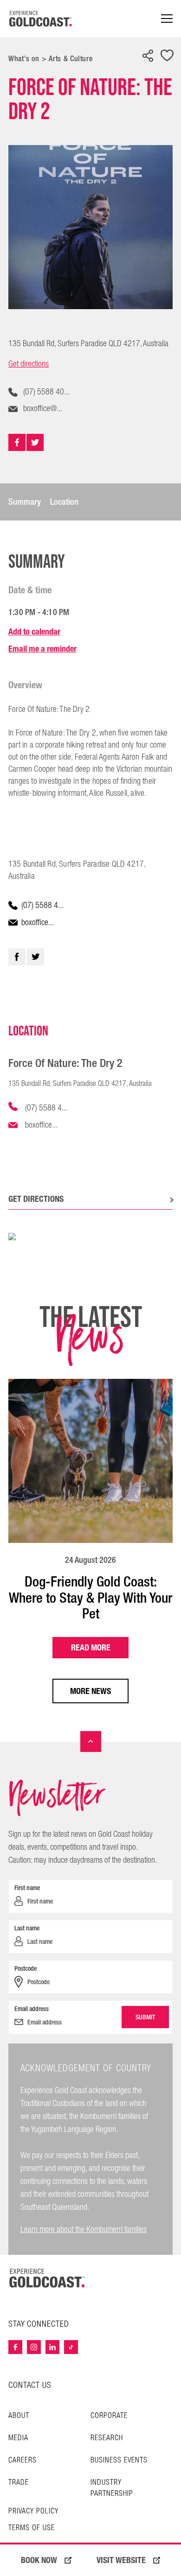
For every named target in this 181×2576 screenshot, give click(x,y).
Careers (23, 2460)
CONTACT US (30, 2385)
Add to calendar (34, 631)
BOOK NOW (39, 2560)
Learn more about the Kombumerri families (84, 2230)
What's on (24, 59)
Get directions (29, 364)
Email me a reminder (42, 649)
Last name (27, 1928)
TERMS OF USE (32, 2528)
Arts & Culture (71, 59)
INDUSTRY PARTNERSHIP (112, 2488)
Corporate (109, 2416)
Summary (25, 502)
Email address (32, 2009)
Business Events (119, 2460)
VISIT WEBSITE (121, 2560)
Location (64, 502)
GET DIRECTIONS (36, 1199)
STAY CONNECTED (39, 2324)
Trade (19, 2483)
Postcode (26, 1968)
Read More (91, 1647)
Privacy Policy (33, 2512)
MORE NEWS (90, 1691)
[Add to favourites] (167, 56)
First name (27, 1888)
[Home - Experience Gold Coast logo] (41, 19)
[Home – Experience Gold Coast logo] (47, 2278)
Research (107, 2438)
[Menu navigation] (167, 19)
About (19, 2416)
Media (18, 2438)
